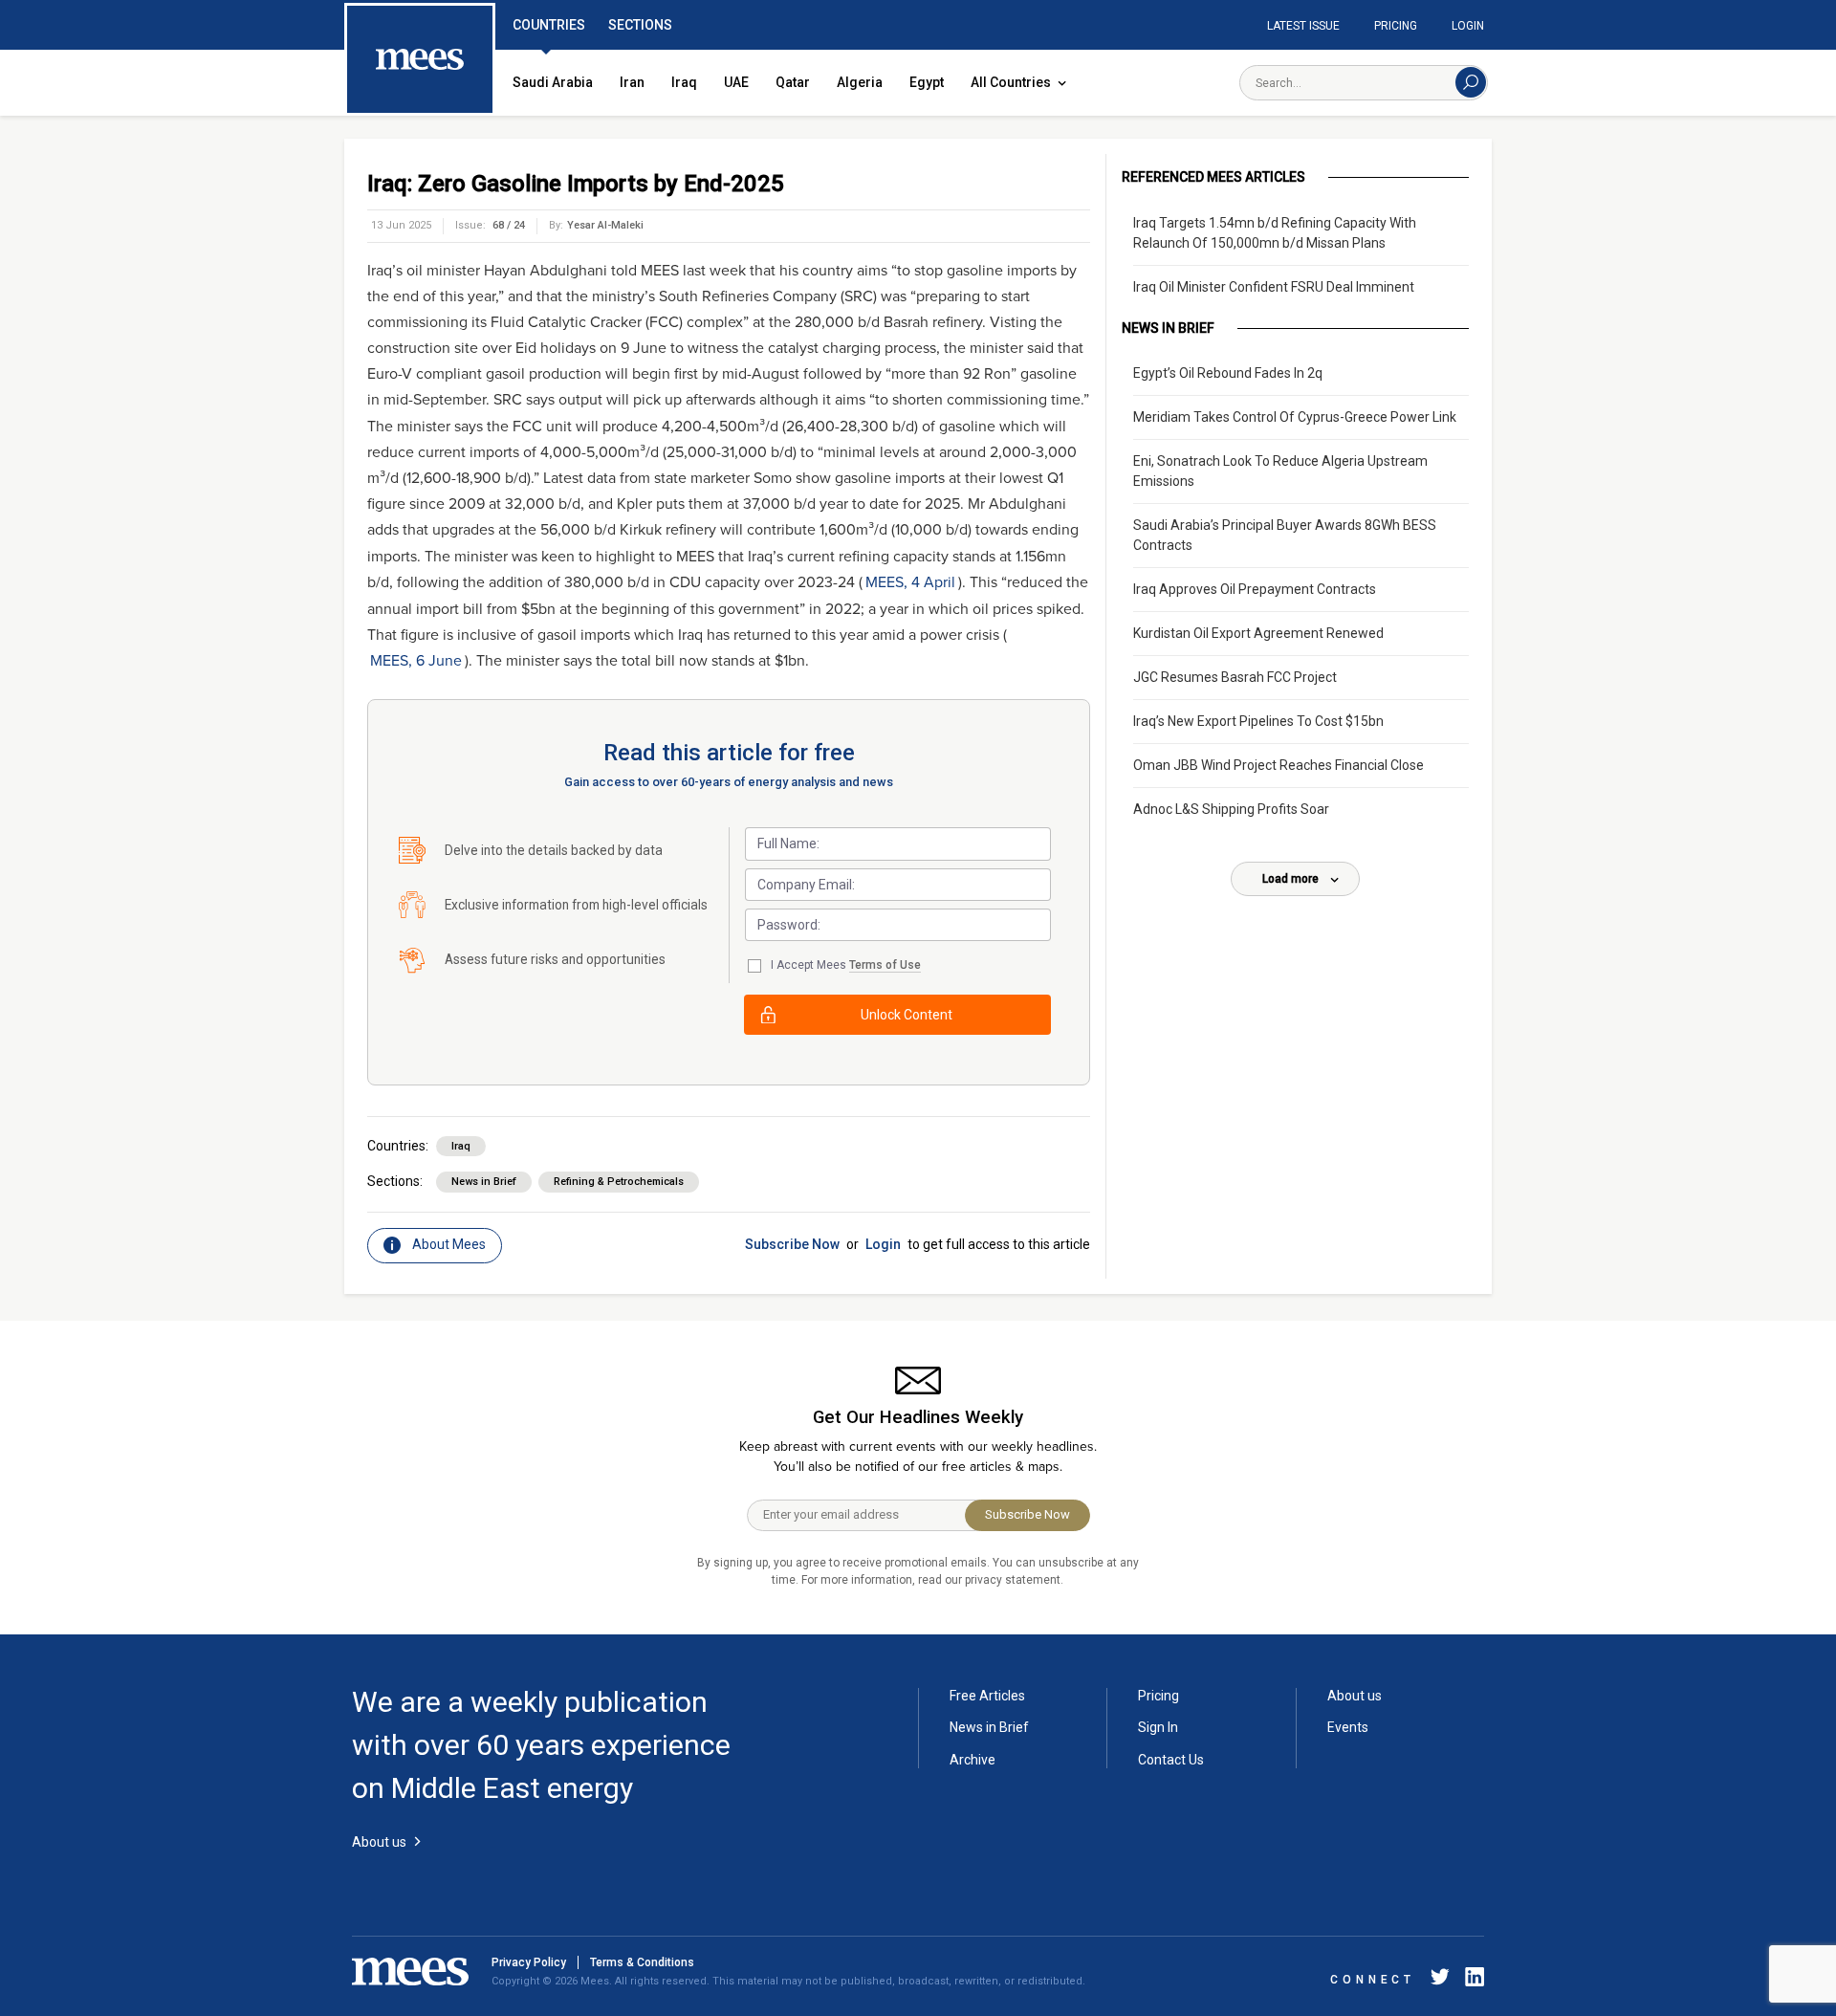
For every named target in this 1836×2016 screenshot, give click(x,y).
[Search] (1471, 82)
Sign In (1158, 1727)
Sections (640, 25)
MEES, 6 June (416, 661)
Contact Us (1171, 1760)
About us (1355, 1696)
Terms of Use (885, 965)
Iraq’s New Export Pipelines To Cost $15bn (1258, 721)
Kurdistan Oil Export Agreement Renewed (1258, 633)
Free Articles (987, 1696)
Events (1348, 1727)
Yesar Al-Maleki (605, 225)
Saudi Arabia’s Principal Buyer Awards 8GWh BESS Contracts (1285, 535)
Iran (632, 82)
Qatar (793, 82)
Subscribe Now (792, 1244)
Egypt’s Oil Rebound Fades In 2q (1228, 373)
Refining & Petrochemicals (619, 1182)
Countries (549, 25)
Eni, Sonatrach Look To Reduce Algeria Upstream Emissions (1280, 471)
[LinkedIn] (1471, 1980)
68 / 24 (509, 225)
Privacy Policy (529, 1962)
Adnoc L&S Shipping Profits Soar (1231, 809)
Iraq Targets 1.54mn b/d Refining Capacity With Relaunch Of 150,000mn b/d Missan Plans (1275, 233)
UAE (736, 82)
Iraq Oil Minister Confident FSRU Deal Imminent (1274, 287)
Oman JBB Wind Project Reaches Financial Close (1279, 765)
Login (1468, 26)
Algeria (860, 82)
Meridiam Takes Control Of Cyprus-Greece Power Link (1295, 417)
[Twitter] (1440, 1980)
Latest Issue (1303, 26)
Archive (973, 1760)
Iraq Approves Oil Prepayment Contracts (1255, 589)
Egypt (927, 82)
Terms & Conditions (642, 1962)
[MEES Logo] (420, 60)
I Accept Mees (846, 965)
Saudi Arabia (553, 82)
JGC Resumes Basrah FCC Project (1235, 677)
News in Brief (484, 1182)
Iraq (684, 82)
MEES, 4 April (910, 582)
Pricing (1396, 26)
